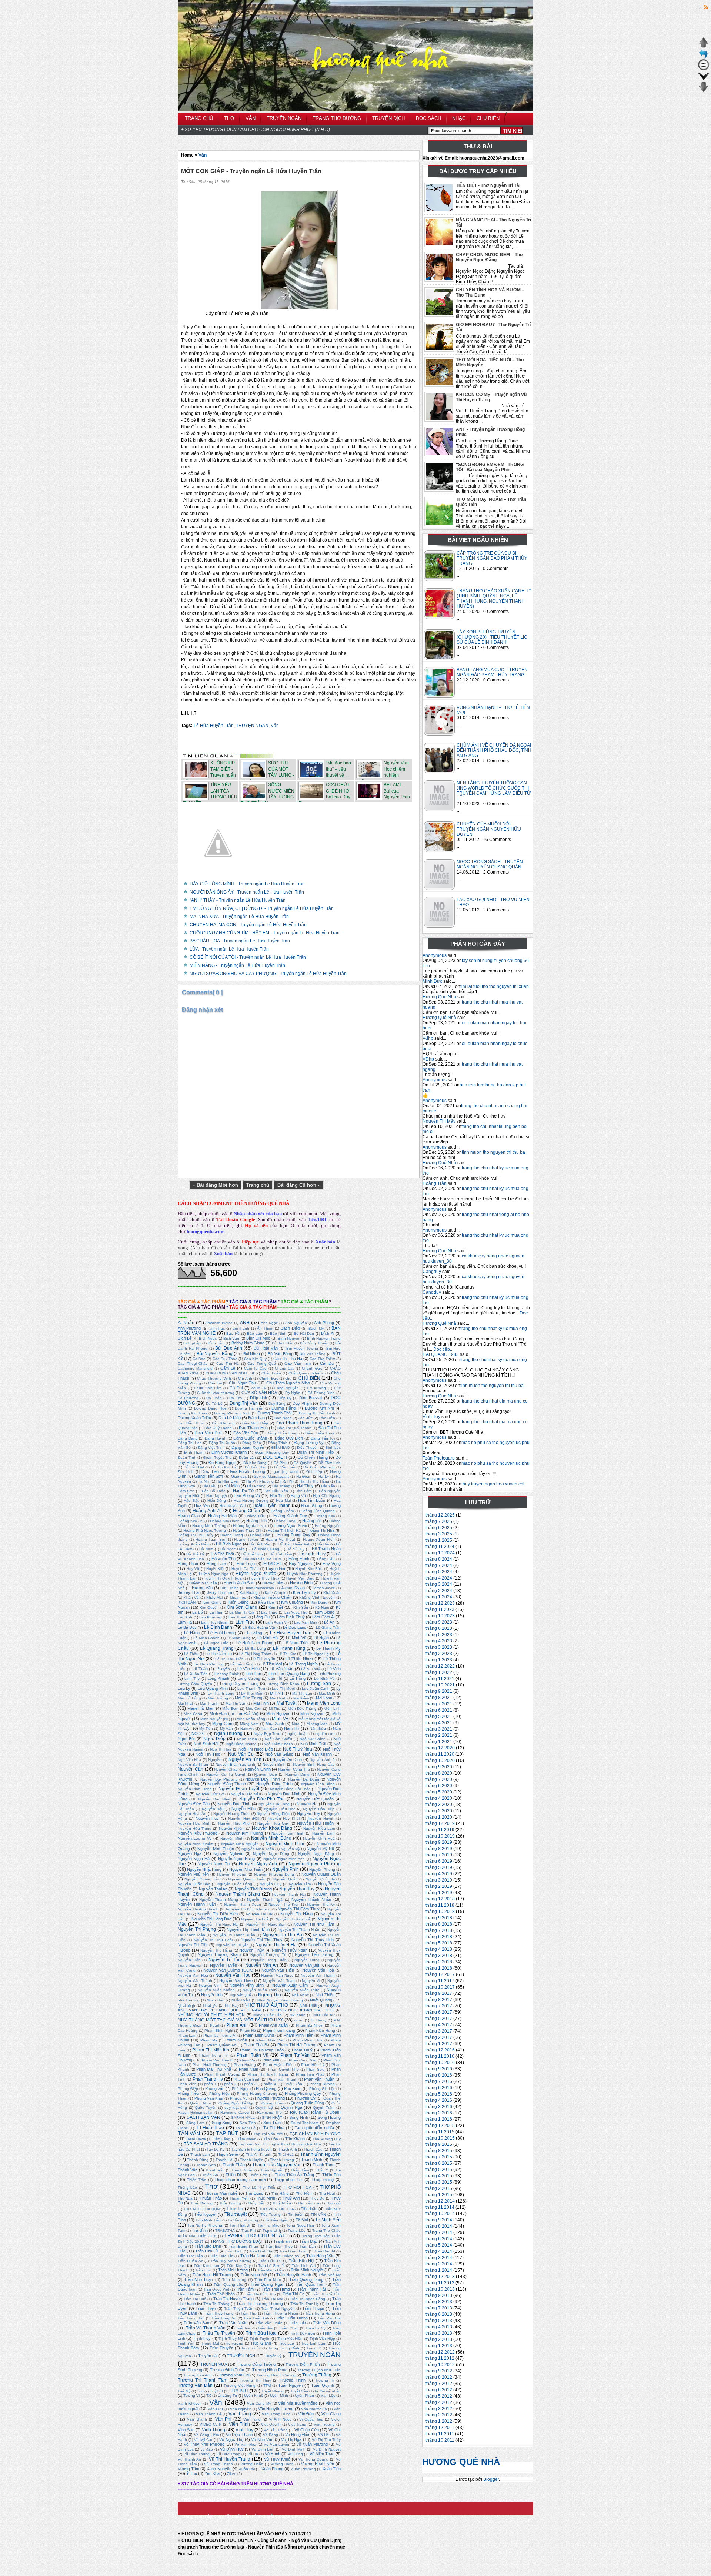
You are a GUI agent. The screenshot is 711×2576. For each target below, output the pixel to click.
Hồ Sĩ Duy (296, 1549)
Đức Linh (186, 1472)
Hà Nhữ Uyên (228, 1481)
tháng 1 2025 (439, 1540)
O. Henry (318, 2020)
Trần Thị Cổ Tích (326, 2294)
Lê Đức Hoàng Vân (259, 1627)
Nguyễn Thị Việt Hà (276, 1945)
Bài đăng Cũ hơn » (299, 1185)
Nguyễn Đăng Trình (274, 1784)
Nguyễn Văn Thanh (318, 1975)
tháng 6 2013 (439, 2314)
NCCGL (199, 1733)
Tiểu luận (309, 2209)
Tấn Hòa (271, 2139)
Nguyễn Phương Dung (274, 1874)
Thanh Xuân (242, 2170)
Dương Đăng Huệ (210, 1408)
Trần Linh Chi (304, 2266)
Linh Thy (192, 1679)
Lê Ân (329, 1622)
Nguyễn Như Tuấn (246, 1869)
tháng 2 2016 (439, 2113)
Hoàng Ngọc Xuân (290, 1525)
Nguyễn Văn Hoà (318, 1970)
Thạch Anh (288, 2149)
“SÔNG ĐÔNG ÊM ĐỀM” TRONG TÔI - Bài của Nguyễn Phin (490, 467)
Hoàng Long (285, 1521)
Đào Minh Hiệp (255, 1423)
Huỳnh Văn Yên (203, 1583)
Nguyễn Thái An (213, 1889)
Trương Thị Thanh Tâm (203, 2380)
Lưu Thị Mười (283, 1689)
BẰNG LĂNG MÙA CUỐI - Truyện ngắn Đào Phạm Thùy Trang (492, 672)
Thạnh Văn (215, 2170)
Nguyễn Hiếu (243, 1809)
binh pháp (192, 1343)
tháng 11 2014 (440, 2207)
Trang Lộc (296, 2230)
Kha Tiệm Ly (304, 1592)
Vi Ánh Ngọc (280, 2419)
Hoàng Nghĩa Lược (250, 1526)
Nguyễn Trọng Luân (269, 1960)
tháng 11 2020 (440, 1754)
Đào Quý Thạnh (218, 1428)
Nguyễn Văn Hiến (278, 1970)
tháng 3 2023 (439, 1647)
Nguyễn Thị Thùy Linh (313, 1940)
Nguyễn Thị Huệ (255, 1919)
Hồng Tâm (216, 1564)
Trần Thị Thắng (216, 2304)
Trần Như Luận (198, 2279)
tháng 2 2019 (439, 1886)
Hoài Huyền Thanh (272, 1505)
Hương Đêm (273, 1583)
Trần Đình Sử (261, 2251)
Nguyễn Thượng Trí (268, 1955)
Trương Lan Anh (198, 2375)
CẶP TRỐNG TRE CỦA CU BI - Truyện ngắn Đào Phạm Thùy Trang (492, 558)
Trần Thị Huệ (195, 2299)
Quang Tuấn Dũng (307, 2103)
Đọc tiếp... (443, 1349)
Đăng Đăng (188, 1438)
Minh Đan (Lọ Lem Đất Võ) (234, 1714)
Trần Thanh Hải (311, 2289)
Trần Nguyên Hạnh (294, 2275)
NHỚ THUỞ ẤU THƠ (266, 2005)
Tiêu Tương (271, 2215)
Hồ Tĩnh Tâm (281, 1554)
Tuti (200, 2391)
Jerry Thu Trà (220, 1592)
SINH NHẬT (272, 2118)
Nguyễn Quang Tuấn (247, 1879)
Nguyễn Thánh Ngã (265, 1900)
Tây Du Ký (216, 2149)
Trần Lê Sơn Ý (271, 2266)
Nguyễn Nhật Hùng (204, 1869)
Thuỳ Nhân (282, 2203)
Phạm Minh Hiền (298, 2035)
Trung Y (314, 2348)
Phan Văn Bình (247, 2079)
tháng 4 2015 (439, 2176)
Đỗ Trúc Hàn (256, 1467)
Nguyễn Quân (286, 1879)
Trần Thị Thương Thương (259, 2304)
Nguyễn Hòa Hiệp (319, 1809)
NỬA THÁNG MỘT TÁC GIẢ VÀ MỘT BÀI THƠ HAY (230, 2020)
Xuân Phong (272, 2469)
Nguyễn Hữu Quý (273, 1823)
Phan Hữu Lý (313, 2065)
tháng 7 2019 (439, 1855)
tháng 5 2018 (439, 1943)
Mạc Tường (218, 1698)
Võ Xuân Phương (312, 2444)
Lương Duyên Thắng (239, 1684)
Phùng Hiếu (188, 2093)
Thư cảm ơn (308, 2203)
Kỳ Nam (322, 1607)
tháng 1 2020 (439, 1817)
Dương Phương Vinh (232, 1413)
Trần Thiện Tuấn (239, 2309)
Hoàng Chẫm (282, 1511)
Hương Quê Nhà (439, 997)
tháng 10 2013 (440, 2289)
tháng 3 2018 (439, 1956)
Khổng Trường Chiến (272, 1597)
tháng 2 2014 (439, 2264)
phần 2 (230, 2084)
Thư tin (235, 2208)
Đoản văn (247, 1458)
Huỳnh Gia (276, 1568)
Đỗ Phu (280, 1463)
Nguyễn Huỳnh (321, 1818)
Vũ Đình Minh (294, 2449)
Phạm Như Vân (270, 2040)
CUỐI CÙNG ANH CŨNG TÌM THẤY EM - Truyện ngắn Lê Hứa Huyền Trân (265, 933)
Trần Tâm (245, 2289)
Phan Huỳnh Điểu (278, 2065)
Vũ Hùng (295, 2454)
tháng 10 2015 (440, 2138)
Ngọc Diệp (214, 1739)
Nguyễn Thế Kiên (284, 1904)
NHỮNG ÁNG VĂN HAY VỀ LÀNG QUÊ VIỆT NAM (259, 2008)
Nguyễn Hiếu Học (280, 1809)
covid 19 (259, 1388)
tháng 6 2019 (439, 1861)
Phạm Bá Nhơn (310, 2025)
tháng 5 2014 (439, 2245)
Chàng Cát (284, 1368)
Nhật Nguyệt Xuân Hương (280, 2000)
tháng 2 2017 (439, 2037)
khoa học (238, 1597)
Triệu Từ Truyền (219, 2333)
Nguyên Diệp (266, 1774)
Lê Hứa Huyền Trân (214, 726)
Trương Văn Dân (195, 2385)
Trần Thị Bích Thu (260, 2294)
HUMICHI (272, 1564)
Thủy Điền (256, 2203)
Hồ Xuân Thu (223, 1559)
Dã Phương (188, 1398)
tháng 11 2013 (440, 2283)
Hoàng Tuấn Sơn (211, 1539)
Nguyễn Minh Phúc (285, 1844)
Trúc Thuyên (221, 2348)
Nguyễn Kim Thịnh (288, 1833)
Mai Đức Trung (248, 1698)
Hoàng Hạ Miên (223, 1516)
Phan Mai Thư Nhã (213, 2069)
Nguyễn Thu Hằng (216, 1950)
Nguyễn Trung (307, 1960)
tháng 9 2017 (439, 1993)
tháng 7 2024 (439, 1565)
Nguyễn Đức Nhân (215, 1799)
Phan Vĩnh (187, 2084)
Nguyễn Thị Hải (259, 1914)
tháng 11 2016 (440, 2056)
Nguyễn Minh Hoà (319, 1838)
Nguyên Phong (322, 1870)
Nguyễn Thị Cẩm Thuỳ (298, 1909)
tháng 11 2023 (440, 1609)
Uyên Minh (279, 2396)
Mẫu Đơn (230, 1709)
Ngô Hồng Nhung (241, 1744)
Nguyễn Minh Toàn (258, 1849)
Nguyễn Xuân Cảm (290, 1985)
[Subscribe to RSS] (354, 743)
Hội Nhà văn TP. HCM (262, 1559)
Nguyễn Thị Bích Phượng (248, 1909)
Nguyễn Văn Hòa (193, 1975)
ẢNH (245, 1323)
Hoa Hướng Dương (251, 1500)
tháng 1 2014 (439, 2270)
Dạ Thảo (214, 1398)
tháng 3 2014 (439, 2258)
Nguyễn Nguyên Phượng (315, 1864)
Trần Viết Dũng (327, 2323)
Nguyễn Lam (323, 1833)
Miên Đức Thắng (302, 1709)
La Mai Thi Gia (242, 1612)
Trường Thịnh (293, 2380)
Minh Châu (193, 1714)
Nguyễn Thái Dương (253, 1889)
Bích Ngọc (208, 1338)
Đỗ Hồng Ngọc (222, 1463)
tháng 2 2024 (439, 1591)
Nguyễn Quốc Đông (235, 1884)
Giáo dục (239, 1476)
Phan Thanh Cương (222, 2074)
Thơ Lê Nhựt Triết (259, 2188)
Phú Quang (266, 2088)
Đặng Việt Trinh (211, 1448)
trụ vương (235, 2343)
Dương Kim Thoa (193, 1413)
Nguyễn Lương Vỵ (195, 1838)
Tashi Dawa (196, 2139)
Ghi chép (314, 1472)
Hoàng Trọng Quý (294, 1535)
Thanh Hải (224, 2160)
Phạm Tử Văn (295, 2055)
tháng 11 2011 (440, 2434)
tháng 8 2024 (439, 1559)
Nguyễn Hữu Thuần (316, 1823)
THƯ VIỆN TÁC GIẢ (277, 2209)
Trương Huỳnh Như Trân (319, 2370)
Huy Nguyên (300, 1564)
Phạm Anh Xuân (273, 2025)
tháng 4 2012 (439, 2402)
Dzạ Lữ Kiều (230, 1418)
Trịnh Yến (186, 2343)
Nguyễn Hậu (213, 1809)
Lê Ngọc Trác (216, 1643)
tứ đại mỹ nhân (328, 2391)
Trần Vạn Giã (329, 2318)
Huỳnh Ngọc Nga (214, 1574)
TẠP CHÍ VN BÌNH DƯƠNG (315, 2134)
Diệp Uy (285, 1398)
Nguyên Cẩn (191, 1769)
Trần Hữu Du (270, 2261)
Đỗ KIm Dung (255, 1463)
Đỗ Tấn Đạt (194, 1467)
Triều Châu (289, 2328)
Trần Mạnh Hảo (271, 2270)
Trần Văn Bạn (196, 2323)
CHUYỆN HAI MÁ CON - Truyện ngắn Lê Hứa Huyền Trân (248, 925)
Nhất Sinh (186, 2005)
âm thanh (241, 1328)
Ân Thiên (265, 1328)
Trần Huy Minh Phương (231, 2261)
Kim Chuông (292, 1602)
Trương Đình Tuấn (227, 2370)
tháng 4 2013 (439, 2327)
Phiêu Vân (293, 2084)
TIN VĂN (318, 2215)
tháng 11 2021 (440, 1679)
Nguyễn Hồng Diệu (273, 1814)
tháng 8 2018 (439, 1924)
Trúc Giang (261, 2343)
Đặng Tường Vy (309, 1443)
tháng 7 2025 (439, 1521)
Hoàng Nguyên (328, 1526)
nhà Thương (189, 2000)
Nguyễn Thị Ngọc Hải (219, 1924)
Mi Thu (275, 1709)
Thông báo (187, 2188)
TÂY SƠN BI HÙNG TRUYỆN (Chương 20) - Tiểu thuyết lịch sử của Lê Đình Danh (494, 637)
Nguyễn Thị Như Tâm (314, 1924)
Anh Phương (189, 1328)
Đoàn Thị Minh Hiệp (316, 1452)
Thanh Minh (312, 2160)
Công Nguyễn (287, 1388)
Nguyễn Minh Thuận (216, 1849)
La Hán (216, 1612)
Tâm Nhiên (247, 2139)
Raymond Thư (269, 2112)
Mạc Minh (327, 1693)
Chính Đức (269, 1378)
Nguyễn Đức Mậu (246, 1794)
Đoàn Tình (187, 1458)
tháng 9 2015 (439, 2144)
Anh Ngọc (269, 1323)
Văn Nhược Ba (314, 2409)
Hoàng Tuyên (246, 1539)
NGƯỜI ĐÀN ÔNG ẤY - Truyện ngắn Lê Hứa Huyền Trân (247, 892)
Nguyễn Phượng (232, 1874)
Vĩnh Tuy (431, 1417)
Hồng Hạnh (299, 1559)
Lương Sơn (319, 1684)
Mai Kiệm (301, 1698)
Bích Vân (231, 1338)
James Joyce (324, 1588)
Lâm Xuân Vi (276, 1622)
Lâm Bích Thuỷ (291, 1617)
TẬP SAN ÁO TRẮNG (206, 2144)
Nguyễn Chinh (258, 1769)
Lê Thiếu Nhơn (299, 1659)
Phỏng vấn (215, 2088)
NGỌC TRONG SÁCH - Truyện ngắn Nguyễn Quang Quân (490, 864)
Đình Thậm (194, 1452)
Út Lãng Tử (228, 2396)
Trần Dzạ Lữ (207, 2251)
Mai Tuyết (286, 1703)
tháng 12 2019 (440, 1823)
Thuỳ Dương (201, 2203)
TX (209, 2396)
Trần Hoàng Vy (286, 2256)
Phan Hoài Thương (209, 2065)
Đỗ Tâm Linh (330, 1463)
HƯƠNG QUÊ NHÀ (461, 2462)
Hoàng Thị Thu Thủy (196, 1535)
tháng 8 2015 (439, 2151)
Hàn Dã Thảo (214, 1491)
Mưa (296, 1724)
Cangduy (432, 1272)
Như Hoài (308, 2005)
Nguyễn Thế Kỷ (321, 1904)
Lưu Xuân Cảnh (316, 1689)
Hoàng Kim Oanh (225, 1521)
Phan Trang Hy (208, 2079)
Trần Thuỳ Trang (219, 2313)
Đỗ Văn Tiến (285, 1467)
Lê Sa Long (255, 1649)
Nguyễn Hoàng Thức (231, 1814)
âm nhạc (217, 1328)
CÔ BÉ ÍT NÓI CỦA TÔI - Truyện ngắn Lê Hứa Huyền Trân (248, 957)
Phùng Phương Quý (303, 2093)
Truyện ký (273, 2356)
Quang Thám (273, 2103)
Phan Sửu (315, 2069)
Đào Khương (223, 1423)
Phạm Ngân (236, 2040)
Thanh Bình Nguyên (321, 2154)
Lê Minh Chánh (206, 1638)
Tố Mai (302, 2220)
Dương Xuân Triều (194, 1418)
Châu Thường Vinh (214, 1378)
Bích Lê (185, 1338)
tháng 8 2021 (439, 1698)
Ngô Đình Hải (206, 1744)
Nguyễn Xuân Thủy (302, 1990)
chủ (288, 1378)
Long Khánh (218, 1678)
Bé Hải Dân (304, 1334)
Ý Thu (192, 2473)
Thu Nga (185, 2198)
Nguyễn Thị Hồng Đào (211, 1919)
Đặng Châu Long (282, 1433)
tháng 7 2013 (439, 2308)
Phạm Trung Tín (214, 2055)
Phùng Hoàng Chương (257, 2093)
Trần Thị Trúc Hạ (305, 2304)
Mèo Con (254, 1709)
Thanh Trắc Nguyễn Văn (277, 2165)
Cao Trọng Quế (262, 1364)
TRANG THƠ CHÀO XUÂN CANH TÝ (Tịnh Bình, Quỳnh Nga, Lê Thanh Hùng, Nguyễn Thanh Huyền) (494, 599)
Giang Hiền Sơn (208, 1476)
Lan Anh (185, 1617)
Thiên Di (233, 2175)
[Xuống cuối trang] (704, 91)
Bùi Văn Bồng (280, 1354)
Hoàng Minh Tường (209, 1526)
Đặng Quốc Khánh (250, 1438)
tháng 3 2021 (439, 1729)
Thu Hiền (304, 2193)
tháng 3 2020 (439, 1805)
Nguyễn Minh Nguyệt (240, 1844)
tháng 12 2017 (440, 1974)
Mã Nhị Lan (302, 1693)
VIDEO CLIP (211, 2424)
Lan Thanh (238, 1617)
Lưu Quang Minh (213, 1688)
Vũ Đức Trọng (228, 2454)
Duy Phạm (302, 1403)
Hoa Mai (283, 1500)
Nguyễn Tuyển (223, 1965)
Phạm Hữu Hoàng (279, 2030)
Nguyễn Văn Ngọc (277, 1975)
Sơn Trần (272, 2123)
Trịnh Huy (202, 2338)
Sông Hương (329, 2117)
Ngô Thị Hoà (221, 1749)
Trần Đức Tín (221, 2256)
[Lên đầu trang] (704, 47)
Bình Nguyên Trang (324, 1338)
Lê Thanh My (328, 1648)
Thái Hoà (286, 2155)
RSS (699, 8)
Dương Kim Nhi (319, 1408)
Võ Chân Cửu (307, 2430)
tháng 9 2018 (439, 1918)
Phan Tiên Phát (310, 2074)
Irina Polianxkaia (260, 1588)
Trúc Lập (286, 2343)
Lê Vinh (334, 1669)
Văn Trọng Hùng (276, 2414)
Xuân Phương (303, 2469)
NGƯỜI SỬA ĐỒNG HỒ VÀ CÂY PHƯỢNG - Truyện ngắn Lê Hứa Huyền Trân (268, 974)
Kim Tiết (276, 1607)
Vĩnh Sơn (186, 2430)
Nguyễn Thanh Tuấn (197, 1904)
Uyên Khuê (254, 2396)
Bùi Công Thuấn (314, 1343)
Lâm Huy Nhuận (215, 1622)
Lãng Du (262, 1617)
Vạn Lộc (328, 2396)
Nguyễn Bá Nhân (193, 1764)
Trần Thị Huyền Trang (234, 2299)
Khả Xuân (332, 1593)
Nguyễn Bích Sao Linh (236, 1764)
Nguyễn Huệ (308, 1813)
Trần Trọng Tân (191, 2318)
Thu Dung (254, 2193)
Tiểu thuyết (236, 2214)
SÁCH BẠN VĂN (203, 2117)
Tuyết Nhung (273, 2391)
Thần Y (322, 2170)
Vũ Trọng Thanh (218, 2464)
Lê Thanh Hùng (289, 1648)
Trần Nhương (234, 2280)
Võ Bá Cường (276, 2430)
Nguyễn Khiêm (232, 1828)
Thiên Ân (210, 2175)
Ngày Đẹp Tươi (267, 1734)
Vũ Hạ (253, 2454)
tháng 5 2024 (439, 1572)
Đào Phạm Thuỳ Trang (299, 1423)
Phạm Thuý (302, 2050)
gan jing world (286, 1472)
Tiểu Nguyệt (205, 2214)
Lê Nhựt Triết (296, 1643)
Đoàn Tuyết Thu (217, 1458)
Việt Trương (324, 2424)
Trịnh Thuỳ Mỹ (231, 2339)
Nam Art (247, 1729)
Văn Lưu (215, 2409)
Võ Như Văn (262, 2439)
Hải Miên (231, 1486)
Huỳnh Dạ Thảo (245, 1569)
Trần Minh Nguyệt (307, 2270)
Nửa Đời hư (324, 2015)
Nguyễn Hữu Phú (234, 1823)
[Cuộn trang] (704, 80)
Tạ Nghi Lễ (246, 2128)
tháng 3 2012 (439, 2409)
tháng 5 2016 (439, 2094)
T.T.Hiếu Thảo (210, 2128)
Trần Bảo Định (208, 2246)
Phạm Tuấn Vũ (252, 2055)
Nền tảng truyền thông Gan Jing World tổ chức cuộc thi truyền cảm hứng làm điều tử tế (494, 791)
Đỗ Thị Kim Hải (224, 1467)
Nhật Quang (321, 2000)
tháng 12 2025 (440, 1515)
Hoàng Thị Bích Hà (284, 1530)
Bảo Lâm (255, 1334)
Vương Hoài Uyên (318, 2464)
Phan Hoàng (245, 2065)
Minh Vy (280, 1719)
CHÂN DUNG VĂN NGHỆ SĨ (230, 1373)
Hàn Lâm (303, 1491)
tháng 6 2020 (439, 1786)
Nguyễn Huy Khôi (284, 1818)
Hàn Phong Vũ (247, 1495)
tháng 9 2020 (439, 1767)
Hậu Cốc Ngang (327, 1496)
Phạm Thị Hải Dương (297, 2045)
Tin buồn (296, 2215)
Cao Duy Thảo (225, 1359)
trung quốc (251, 2348)
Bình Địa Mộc (258, 1338)
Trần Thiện (206, 2308)
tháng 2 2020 (439, 1811)
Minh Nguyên (278, 1714)
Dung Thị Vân (244, 1403)
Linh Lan (253, 1674)
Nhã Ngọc (300, 1995)
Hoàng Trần (435, 1183)
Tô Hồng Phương (243, 2220)
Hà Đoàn (304, 1476)
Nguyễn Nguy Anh (258, 1864)
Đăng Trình (278, 1443)
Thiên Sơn (258, 2175)
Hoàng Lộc (312, 1521)
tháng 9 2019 (439, 1842)
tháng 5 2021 (439, 1716)
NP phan (298, 2015)
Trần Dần (308, 2246)
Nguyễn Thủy (252, 1950)
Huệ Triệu (246, 1564)
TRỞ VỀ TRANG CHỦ (204, 2500)
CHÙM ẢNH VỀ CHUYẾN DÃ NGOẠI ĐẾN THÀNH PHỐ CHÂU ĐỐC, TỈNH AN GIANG (494, 750)
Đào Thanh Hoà (253, 1428)
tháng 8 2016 (439, 2075)
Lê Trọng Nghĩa (303, 1664)
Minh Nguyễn (312, 1714)
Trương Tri (325, 2380)
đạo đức (305, 1418)
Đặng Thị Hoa (190, 1443)
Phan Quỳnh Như (283, 2069)
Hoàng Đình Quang (318, 1511)
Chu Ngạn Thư (242, 1383)
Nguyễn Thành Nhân (311, 1899)
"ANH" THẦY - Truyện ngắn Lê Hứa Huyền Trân (238, 900)
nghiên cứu (325, 1734)
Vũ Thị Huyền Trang (230, 2459)
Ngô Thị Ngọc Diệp (256, 1749)
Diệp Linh (258, 1398)
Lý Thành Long (221, 1693)
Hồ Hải (323, 1544)
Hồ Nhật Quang (266, 1549)
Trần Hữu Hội (301, 2261)
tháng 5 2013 (439, 2321)
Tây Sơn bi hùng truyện (251, 2149)
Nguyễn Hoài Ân (192, 1814)
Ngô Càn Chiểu (278, 1739)
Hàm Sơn (186, 1491)
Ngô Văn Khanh (317, 1754)
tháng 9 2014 (439, 2220)
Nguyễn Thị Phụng (197, 1929)
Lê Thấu (191, 1654)
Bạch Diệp (290, 1328)
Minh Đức (432, 981)
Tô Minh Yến (328, 2220)
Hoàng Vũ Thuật (280, 1539)
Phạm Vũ (247, 2060)
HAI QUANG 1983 (441, 1354)
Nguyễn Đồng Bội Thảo (290, 1789)
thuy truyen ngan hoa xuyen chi (493, 1484)
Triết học (243, 2328)
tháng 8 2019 (439, 1849)
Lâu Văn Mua (306, 1622)
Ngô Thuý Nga (298, 1749)
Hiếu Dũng (217, 1500)
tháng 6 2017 (439, 2012)
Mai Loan (324, 1698)
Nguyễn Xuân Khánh (216, 1990)
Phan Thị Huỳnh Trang (268, 2074)
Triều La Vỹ (315, 2328)
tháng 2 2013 (439, 2339)
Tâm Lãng (222, 2139)
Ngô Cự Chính (313, 1739)
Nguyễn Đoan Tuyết (239, 1789)
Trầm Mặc (308, 2241)
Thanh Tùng (323, 2165)
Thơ (211, 2186)
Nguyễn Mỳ (290, 1849)
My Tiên (206, 1729)
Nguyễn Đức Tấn (194, 1804)
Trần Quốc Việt (216, 2289)
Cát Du (327, 1363)
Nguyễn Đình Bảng (318, 1784)
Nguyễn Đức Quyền (315, 1799)
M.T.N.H (277, 1693)
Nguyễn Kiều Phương (198, 1833)
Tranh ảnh (283, 2241)
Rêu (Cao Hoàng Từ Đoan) (316, 2112)
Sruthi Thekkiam (305, 2123)
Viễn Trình (239, 2424)
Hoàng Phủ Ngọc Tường (205, 1530)
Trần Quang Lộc (228, 2284)
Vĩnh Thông (213, 2430)
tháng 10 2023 (440, 1616)
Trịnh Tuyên (260, 2339)
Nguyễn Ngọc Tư (214, 1864)
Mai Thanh (209, 1703)
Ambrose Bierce (219, 1323)
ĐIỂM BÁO (281, 1448)
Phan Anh (271, 2060)
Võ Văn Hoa (245, 2444)
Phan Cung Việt (303, 2060)
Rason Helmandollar (195, 2112)
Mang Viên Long (324, 1703)
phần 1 (210, 2084)
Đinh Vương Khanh (229, 1452)
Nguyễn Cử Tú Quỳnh (226, 1774)
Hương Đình (301, 1583)
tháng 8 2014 (439, 2226)
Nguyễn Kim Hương (245, 1833)
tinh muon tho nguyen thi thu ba (493, 1152)
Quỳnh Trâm (324, 2108)
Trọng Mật (210, 2343)
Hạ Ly (324, 1476)
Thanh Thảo (233, 2165)
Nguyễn (215, 1760)
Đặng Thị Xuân (222, 1443)
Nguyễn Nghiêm (228, 1853)
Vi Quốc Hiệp (311, 2419)
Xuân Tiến (332, 2469)
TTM (267, 2386)
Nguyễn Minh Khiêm (196, 1844)
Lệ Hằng (192, 1633)
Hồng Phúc (188, 1564)
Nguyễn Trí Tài (224, 1960)
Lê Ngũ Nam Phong (255, 1643)
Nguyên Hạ (307, 1804)
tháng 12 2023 (440, 1603)
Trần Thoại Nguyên (278, 2309)
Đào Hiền (327, 1418)
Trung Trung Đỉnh (284, 2348)
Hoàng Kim (325, 1516)
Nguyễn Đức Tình (234, 1804)
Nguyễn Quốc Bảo (194, 1884)
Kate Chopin (276, 1593)
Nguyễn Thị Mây (439, 1121)
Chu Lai (215, 1383)
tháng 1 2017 (439, 2044)
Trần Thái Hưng (276, 2289)
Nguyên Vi (311, 1981)
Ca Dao (199, 1359)
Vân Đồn (306, 2414)
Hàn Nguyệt (216, 1496)
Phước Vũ (239, 2098)
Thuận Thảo (211, 2198)
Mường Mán (317, 1724)
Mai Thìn (261, 1703)
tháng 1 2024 (439, 1597)
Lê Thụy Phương (208, 1664)
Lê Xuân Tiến (196, 1674)
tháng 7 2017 (439, 2006)
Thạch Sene (227, 2154)
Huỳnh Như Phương (305, 1574)
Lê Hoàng (253, 1633)
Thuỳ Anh (291, 2198)
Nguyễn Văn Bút (304, 1965)
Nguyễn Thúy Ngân (290, 1950)
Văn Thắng (240, 2414)
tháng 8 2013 (439, 2302)
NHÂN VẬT (241, 2000)
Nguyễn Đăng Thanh (226, 1784)
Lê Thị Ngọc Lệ (316, 1654)
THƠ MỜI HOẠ (297, 2187)
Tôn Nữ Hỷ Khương (205, 2225)
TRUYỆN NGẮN (252, 726)
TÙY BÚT (239, 2391)
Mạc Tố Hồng (189, 1698)
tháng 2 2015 (439, 2188)
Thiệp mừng (323, 2180)
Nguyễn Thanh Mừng (219, 1900)
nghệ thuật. (298, 1734)
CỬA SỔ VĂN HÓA (259, 1393)
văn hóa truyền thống (298, 2403)
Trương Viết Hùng (240, 2386)
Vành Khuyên (190, 2403)
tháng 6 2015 (439, 2163)
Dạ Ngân (293, 1393)
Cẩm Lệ (228, 1368)
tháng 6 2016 (439, 2088)
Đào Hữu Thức (191, 1423)
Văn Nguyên (241, 2409)
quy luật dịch (236, 2108)
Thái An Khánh (259, 2155)
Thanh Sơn (206, 2165)
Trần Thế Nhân (221, 2294)
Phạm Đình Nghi (219, 2031)
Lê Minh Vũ (296, 1638)
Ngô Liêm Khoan (278, 1744)
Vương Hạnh (282, 2464)
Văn (203, 155)
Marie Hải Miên (201, 1708)
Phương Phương (270, 2098)
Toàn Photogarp (439, 1458)
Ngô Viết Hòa (189, 1760)
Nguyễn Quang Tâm (202, 1879)
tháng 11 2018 (440, 1905)
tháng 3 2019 (439, 1880)
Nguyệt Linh (212, 1995)
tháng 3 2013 (439, 2333)
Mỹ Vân (227, 1729)
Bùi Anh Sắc (282, 1343)
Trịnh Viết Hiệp (322, 2339)
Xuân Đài (247, 2469)
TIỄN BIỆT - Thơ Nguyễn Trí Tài (488, 185)
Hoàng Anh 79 (207, 1511)
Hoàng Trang (232, 1535)
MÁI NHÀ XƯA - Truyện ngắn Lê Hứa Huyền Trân (239, 917)
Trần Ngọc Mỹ (254, 2275)
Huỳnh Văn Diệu (300, 1578)
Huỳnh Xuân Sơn (239, 1583)
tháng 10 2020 (440, 1761)
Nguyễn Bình (274, 1764)
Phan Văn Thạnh (282, 2079)
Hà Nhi (203, 1481)
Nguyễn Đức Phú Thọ (262, 1799)
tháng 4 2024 (439, 1578)
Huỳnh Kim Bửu (309, 1569)
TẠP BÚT (227, 2133)
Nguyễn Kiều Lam (319, 1828)
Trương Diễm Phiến (303, 2364)
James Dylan (293, 1588)
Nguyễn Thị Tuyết (232, 1945)
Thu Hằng (280, 2193)
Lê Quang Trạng (217, 1648)
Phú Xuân (293, 2088)
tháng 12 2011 (440, 2428)
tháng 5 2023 (439, 1635)
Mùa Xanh (275, 1724)
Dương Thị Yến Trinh (317, 1413)
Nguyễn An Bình (245, 1759)
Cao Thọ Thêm (322, 1359)
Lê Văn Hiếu (248, 1669)
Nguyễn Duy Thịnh (262, 1779)
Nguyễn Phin (285, 1869)
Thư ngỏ (333, 2203)
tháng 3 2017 (439, 2031)
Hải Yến (328, 1486)
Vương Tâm (188, 2469)
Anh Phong (324, 1323)
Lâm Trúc (245, 1622)
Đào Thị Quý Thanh (294, 1428)
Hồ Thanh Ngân (326, 1549)
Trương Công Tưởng (256, 2364)
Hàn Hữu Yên (276, 1491)
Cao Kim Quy (255, 1359)
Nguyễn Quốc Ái (320, 1879)
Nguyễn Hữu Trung (195, 1828)
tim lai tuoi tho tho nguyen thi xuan (495, 986)
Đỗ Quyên (303, 1463)
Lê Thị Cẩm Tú (218, 1654)
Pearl (214, 2025)
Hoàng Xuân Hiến (319, 1539)
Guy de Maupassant (271, 1476)
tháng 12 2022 (440, 1666)
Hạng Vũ (298, 1496)
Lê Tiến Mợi (271, 1664)
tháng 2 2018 (439, 1962)
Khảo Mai (215, 1597)
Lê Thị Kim (287, 1654)
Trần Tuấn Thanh (292, 2318)
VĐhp (428, 1059)
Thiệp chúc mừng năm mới (240, 2180)
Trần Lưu (203, 2270)
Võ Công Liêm (206, 2435)
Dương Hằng (283, 1408)
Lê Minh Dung (239, 1638)
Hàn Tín (277, 1496)
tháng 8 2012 (439, 2377)
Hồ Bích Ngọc (229, 1544)
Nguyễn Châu (226, 1769)
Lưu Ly (184, 1688)
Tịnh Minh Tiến (208, 2220)
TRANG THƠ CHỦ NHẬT (255, 2235)
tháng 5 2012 (439, 2396)
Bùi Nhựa (252, 1354)
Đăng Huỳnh (216, 1438)
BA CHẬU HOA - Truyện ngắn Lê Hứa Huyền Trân (240, 941)
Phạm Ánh (237, 2025)
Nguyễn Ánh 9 (322, 1760)
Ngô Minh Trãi (313, 1744)
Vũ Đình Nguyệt (327, 2449)
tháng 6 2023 (439, 1628)
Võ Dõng (271, 2435)
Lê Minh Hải (268, 1638)
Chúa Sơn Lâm (208, 1388)
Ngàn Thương (228, 1733)
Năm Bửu (318, 1729)
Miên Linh (332, 1709)
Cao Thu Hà (228, 1364)
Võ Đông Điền (298, 2435)
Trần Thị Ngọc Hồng (308, 2299)
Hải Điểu (209, 1486)
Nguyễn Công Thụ (294, 1769)
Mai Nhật (185, 1703)
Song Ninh (299, 2117)
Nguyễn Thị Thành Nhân (299, 1930)
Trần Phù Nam (268, 2280)
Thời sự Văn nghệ (221, 2193)
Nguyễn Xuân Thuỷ (260, 1990)
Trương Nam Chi (234, 2375)
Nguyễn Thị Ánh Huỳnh (198, 1909)
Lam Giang (325, 1612)
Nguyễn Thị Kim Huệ (293, 1919)
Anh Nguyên (296, 1323)
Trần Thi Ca (293, 2294)
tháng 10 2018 (440, 1912)
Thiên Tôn (331, 2175)
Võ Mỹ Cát (203, 2440)
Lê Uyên (223, 1669)
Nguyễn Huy (207, 1818)
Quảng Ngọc (201, 2103)
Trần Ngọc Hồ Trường (213, 2275)
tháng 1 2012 (439, 2421)
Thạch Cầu (313, 2149)
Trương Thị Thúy (256, 2380)
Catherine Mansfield (195, 1368)
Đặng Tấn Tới (323, 1438)
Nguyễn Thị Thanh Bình (248, 1929)
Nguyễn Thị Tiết (193, 1945)
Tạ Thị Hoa (274, 2128)
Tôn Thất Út (240, 2225)
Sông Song (222, 2123)
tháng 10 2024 (440, 1553)
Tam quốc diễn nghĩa (314, 2128)
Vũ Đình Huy (232, 2449)
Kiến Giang (238, 1602)
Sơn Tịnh (248, 2123)
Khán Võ (191, 1597)
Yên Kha (212, 2473)
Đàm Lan (256, 1418)
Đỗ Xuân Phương (319, 1467)
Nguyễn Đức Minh (284, 1794)
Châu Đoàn (271, 1373)
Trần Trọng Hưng (320, 2313)
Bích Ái (328, 1333)
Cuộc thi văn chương (216, 1393)
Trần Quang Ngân (268, 2284)
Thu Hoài (327, 2193)
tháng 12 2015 (440, 2126)
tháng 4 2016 (439, 2100)
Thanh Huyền (252, 2160)
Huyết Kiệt (215, 1569)
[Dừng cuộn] (704, 69)
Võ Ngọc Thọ (231, 2439)
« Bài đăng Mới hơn (215, 1185)
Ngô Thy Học (208, 1754)
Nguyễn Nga (190, 1853)
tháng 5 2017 (439, 2019)
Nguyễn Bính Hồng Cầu (314, 1764)
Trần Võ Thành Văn (206, 2328)
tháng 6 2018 (439, 1937)
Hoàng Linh (256, 1521)
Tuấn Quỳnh (323, 2385)
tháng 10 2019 (440, 1836)
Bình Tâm (216, 1343)
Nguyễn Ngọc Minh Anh (284, 1859)
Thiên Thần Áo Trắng (294, 2175)
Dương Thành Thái (274, 1413)
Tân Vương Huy (327, 2139)
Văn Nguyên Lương (276, 2409)
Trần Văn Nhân (233, 2323)
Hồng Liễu (326, 1559)
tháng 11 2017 (440, 1981)
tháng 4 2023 (439, 1641)
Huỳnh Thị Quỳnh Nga (223, 1578)
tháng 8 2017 (439, 2000)
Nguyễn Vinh (210, 1985)
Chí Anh (245, 1378)
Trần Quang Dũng (306, 2279)
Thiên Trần (197, 2180)
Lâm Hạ (185, 1622)
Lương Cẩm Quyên (195, 1684)
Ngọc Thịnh (247, 1739)
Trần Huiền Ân (191, 2261)
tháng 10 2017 (440, 1987)
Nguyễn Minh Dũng (271, 1838)
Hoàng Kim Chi (191, 1521)
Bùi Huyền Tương (302, 1348)
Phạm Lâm (187, 2035)
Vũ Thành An (189, 2459)
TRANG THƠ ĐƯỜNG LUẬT (237, 2241)
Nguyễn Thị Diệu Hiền (218, 1914)
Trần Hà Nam (253, 2256)
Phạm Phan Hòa (308, 2040)
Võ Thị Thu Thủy (326, 2440)
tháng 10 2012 (440, 2365)
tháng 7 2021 (439, 1704)
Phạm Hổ (248, 2031)
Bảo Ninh (278, 1334)
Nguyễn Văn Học (233, 1975)
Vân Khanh (197, 2419)
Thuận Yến (239, 2198)
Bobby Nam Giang (248, 1343)
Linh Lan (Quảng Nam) (289, 1674)
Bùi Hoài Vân (266, 1348)
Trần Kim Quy (239, 2266)
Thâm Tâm (300, 2170)
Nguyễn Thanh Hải (289, 1894)
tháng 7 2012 (439, 2384)
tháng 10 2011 (440, 2440)
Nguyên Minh (232, 1838)
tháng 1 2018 (439, 1968)
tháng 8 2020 (439, 1773)
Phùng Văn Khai (209, 2098)
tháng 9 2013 (439, 2295)
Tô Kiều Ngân (277, 2220)
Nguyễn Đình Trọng (195, 1789)
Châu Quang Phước (306, 1373)
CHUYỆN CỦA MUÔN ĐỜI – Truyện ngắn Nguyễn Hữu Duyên (489, 829)
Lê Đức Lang (295, 1627)
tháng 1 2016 (439, 2119)
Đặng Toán (252, 1443)
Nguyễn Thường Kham (219, 1954)
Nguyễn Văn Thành (195, 1981)
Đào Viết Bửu (246, 1433)
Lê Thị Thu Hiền (229, 1659)
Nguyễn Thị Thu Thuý (262, 1940)
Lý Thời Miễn (252, 1693)
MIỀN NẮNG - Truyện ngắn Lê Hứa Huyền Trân (237, 965)
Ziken (232, 2474)
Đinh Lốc (333, 1448)
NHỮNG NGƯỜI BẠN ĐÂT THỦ (302, 2010)
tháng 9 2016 (439, 2069)
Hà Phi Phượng (260, 1481)
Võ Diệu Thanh (239, 2435)
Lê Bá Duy (187, 1627)
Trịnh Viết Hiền (290, 2339)
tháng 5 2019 (439, 1867)
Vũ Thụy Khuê (277, 2459)
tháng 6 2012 (439, 2390)
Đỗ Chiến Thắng (313, 1457)
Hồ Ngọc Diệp (232, 1549)
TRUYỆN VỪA (214, 2364)
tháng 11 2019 (440, 1830)
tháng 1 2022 (439, 1672)
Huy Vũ (193, 1569)
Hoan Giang (311, 1506)
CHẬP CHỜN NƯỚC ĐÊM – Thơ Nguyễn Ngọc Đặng (490, 257)
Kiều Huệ (266, 1602)
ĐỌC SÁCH (275, 1457)
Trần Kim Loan (207, 2266)
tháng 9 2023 (439, 1622)
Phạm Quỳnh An (222, 2045)
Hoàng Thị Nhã (321, 1530)
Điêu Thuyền (308, 1448)
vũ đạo (207, 2449)
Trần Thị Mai (272, 2299)
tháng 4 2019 (439, 1874)
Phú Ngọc (240, 2089)
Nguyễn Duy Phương (219, 1779)
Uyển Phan (304, 2396)
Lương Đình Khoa (283, 1684)
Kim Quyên (209, 1607)
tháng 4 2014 (439, 2251)
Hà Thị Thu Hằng (314, 1481)
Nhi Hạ (231, 2005)
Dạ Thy (236, 1398)
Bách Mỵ (316, 1328)
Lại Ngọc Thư (296, 1612)
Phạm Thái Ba (257, 2045)
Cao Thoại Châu (193, 1364)
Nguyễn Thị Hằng (296, 1914)
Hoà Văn (202, 1505)
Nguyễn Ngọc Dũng (271, 1854)
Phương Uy (305, 2098)
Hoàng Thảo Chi (247, 1530)
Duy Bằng (277, 1403)
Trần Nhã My (330, 2275)
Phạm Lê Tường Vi (220, 2035)
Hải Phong (256, 1486)
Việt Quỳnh (271, 2424)
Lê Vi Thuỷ (311, 1669)
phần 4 (270, 2084)
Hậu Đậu (191, 1500)
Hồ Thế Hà (196, 1554)
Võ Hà (323, 2435)
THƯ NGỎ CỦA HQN (201, 2209)
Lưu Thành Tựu (251, 1689)
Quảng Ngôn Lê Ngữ (237, 2103)
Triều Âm (265, 2328)
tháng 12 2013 (440, 2277)
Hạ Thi (286, 1481)
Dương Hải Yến (249, 1408)
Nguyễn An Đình (287, 1759)
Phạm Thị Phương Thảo (262, 2050)
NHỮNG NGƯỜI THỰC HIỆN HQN (211, 2015)
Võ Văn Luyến (276, 2444)
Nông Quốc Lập (268, 2015)
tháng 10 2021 (440, 1685)
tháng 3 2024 (439, 1584)
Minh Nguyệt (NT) (215, 1719)
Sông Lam (195, 2123)
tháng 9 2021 (439, 1691)
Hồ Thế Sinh (252, 1554)
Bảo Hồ (233, 1334)
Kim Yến (301, 1607)
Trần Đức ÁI (325, 2251)
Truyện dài (208, 2356)
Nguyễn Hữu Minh (194, 1823)
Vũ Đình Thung (196, 2454)
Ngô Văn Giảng (279, 1754)
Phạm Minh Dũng (258, 2035)
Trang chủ (258, 1185)
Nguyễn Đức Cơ (210, 1794)
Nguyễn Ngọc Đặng (316, 1854)
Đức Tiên (210, 1471)
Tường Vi (191, 2396)
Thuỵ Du (317, 2198)
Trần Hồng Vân (320, 2256)
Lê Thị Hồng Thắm (255, 1654)
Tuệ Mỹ (184, 2391)
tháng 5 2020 (439, 1792)
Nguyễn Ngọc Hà (194, 1859)
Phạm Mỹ (209, 2040)
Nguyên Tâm (300, 1884)
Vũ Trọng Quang (313, 2459)
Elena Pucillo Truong (246, 1471)
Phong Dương (322, 2084)
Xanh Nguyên (219, 2469)
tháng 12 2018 (440, 1899)
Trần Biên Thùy (279, 2246)
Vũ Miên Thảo (322, 2454)
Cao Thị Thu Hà (288, 1359)
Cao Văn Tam (298, 1363)
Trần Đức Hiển (190, 2256)
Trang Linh (272, 2230)
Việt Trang (297, 2424)
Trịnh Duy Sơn (303, 2333)
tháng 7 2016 (439, 2081)
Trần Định (234, 2251)
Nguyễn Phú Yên (193, 1874)
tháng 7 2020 (439, 1779)
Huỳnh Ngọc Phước (256, 1574)
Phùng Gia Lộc (322, 2089)
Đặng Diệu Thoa (320, 1433)
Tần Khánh (295, 2139)
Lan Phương (210, 1617)
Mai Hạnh (278, 1698)
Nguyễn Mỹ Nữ (320, 1849)
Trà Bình (200, 2230)
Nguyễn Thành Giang (238, 1894)
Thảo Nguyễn (272, 2170)
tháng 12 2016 (440, 2050)
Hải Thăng (281, 1486)
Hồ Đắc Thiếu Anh (294, 1544)
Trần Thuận (313, 2308)
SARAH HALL (243, 2118)
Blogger (491, 2479)
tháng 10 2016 (440, 2063)
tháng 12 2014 (440, 2201)
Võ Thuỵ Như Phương (204, 2444)
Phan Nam (248, 2069)
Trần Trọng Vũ (224, 2318)
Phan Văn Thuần (319, 2079)
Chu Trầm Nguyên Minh (288, 1383)
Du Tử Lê (214, 1403)
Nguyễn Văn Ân (261, 1965)
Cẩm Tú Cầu (256, 1368)
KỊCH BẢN (187, 1602)
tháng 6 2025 (439, 1528)
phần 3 (250, 2084)
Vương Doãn (252, 2464)
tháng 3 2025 (439, 1534)
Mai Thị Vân (236, 1703)
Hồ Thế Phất (223, 1554)
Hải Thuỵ (305, 1486)
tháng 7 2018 (439, 1930)
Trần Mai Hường (233, 2270)
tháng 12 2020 (440, 1748)
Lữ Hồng (298, 1678)
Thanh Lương (282, 2160)
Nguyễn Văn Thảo (236, 1980)
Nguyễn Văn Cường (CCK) (228, 1970)
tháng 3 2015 (439, 2182)
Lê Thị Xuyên (263, 1659)
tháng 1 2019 (439, 1893)
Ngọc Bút (186, 1739)
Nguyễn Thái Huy (297, 1889)
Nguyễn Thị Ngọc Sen (266, 1924)
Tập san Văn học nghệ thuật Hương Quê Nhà (280, 2144)
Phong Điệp (188, 2089)
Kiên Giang (212, 1602)
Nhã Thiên (325, 1995)
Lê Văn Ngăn (281, 1669)
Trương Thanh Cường (276, 2375)
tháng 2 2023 (439, 1654)
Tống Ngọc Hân (300, 2225)
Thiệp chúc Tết (288, 2180)
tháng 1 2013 (439, 2346)
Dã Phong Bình (321, 1393)
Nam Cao (269, 1729)
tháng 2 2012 (439, 2415)
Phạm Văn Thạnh (217, 2060)
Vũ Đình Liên (263, 2449)
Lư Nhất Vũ (324, 1679)
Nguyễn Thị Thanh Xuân (234, 1935)
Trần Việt (298, 2323)
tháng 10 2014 (440, 2214)
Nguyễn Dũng (297, 1774)
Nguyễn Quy (271, 1884)
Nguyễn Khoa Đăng (272, 1828)
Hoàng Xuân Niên (193, 1544)
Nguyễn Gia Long (274, 1804)
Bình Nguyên (289, 1338)
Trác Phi (248, 2230)
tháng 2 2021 (439, 1735)
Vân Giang (331, 2414)
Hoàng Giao (189, 1516)
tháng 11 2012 (440, 2358)
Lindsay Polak (226, 1674)
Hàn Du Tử (243, 1491)
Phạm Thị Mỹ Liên (211, 2050)
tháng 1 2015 (439, 2195)
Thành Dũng (198, 2160)
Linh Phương (329, 1674)
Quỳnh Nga (291, 2107)
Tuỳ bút (216, 2391)
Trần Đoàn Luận (293, 2251)
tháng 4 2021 (439, 1723)
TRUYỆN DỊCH (241, 2356)
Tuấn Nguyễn (291, 2385)
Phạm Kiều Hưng (320, 2031)
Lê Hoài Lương (222, 1633)
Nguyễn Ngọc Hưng (236, 1859)
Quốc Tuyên (206, 2108)
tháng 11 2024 (440, 1547)
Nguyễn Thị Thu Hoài (213, 1940)
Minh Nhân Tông (251, 1719)
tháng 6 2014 (439, 2239)
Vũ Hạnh (273, 2454)
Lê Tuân (200, 1669)
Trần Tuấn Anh (256, 2318)
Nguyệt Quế (241, 1995)
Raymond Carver (235, 2112)
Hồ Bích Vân (260, 1544)
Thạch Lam (200, 2155)
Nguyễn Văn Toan (279, 1981)
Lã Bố (197, 1612)
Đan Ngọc (283, 1418)
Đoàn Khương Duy (272, 1452)
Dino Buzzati (311, 1398)
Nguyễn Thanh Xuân (243, 1904)
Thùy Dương (230, 2203)
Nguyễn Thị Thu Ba (282, 1935)
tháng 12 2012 (440, 2352)
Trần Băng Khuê (243, 2246)
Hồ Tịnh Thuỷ (312, 1554)
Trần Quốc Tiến (310, 2284)
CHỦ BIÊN (309, 1378)
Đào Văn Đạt (208, 1433)
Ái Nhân (186, 1323)
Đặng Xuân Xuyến (248, 1447)
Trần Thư (249, 2313)
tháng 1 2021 (439, 1742)
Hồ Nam (206, 1549)
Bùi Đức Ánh (228, 1348)
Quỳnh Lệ (264, 2108)
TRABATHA (225, 2230)
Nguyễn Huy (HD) (244, 1818)
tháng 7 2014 (439, 2232)
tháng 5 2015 (439, 2170)
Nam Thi (292, 1728)
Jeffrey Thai (188, 1592)
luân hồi (275, 1679)
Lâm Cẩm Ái (323, 1617)
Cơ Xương (317, 1388)
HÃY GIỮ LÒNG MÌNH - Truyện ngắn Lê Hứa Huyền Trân (247, 884)
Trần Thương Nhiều (281, 2313)
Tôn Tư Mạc (268, 2225)
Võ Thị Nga (291, 2439)
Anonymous (435, 955)
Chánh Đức (312, 1368)
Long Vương (249, 1679)
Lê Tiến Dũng (242, 1664)
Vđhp (428, 1038)
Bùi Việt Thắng (313, 1354)
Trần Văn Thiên (269, 2323)
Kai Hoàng (249, 1593)
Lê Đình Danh (218, 1627)
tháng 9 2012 (439, 2371)
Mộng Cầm (222, 1724)
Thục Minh (265, 2198)
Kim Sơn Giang (242, 1607)
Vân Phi (223, 2419)
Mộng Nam (249, 1724)
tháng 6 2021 (439, 1710)
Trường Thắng (317, 2375)
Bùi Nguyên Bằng (215, 1354)
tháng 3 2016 (439, 2107)
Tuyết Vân (299, 2391)
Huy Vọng (332, 1564)
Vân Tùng (252, 2419)
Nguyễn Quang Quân (321, 1874)
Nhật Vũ (210, 2005)
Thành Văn (188, 2170)
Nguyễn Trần (189, 1960)
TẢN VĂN (189, 2133)
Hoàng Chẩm (247, 1511)
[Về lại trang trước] (704, 58)
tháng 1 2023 (439, 1660)
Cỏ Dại (236, 1388)
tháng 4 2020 (439, 1798)
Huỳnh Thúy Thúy (264, 1578)
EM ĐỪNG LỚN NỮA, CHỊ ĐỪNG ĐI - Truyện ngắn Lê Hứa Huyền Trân (262, 908)
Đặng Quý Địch (289, 1438)
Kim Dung (319, 1602)
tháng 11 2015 (440, 2132)
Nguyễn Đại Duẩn (304, 1779)
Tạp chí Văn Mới (268, 2134)
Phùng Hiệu (220, 2093)
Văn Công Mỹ (259, 2403)
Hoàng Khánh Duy (290, 1516)
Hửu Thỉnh (229, 1588)
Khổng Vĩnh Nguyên (317, 1597)
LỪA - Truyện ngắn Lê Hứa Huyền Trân (229, 949)
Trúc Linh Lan (313, 2343)
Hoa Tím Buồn (312, 1500)
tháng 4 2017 (439, 2025)
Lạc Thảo (269, 1612)
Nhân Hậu (215, 2000)
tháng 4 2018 (439, 1949)
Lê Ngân (321, 1638)
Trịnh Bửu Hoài (261, 2333)
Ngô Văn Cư (241, 1754)
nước (299, 2020)
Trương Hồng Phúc (270, 2370)
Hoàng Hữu (255, 1516)
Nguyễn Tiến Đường (314, 1954)
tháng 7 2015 (439, 2157)
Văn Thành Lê (208, 2414)
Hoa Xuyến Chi (233, 1506)
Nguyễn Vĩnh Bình (246, 1985)
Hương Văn (202, 1588)
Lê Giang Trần (328, 1627)
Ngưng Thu (270, 1995)
